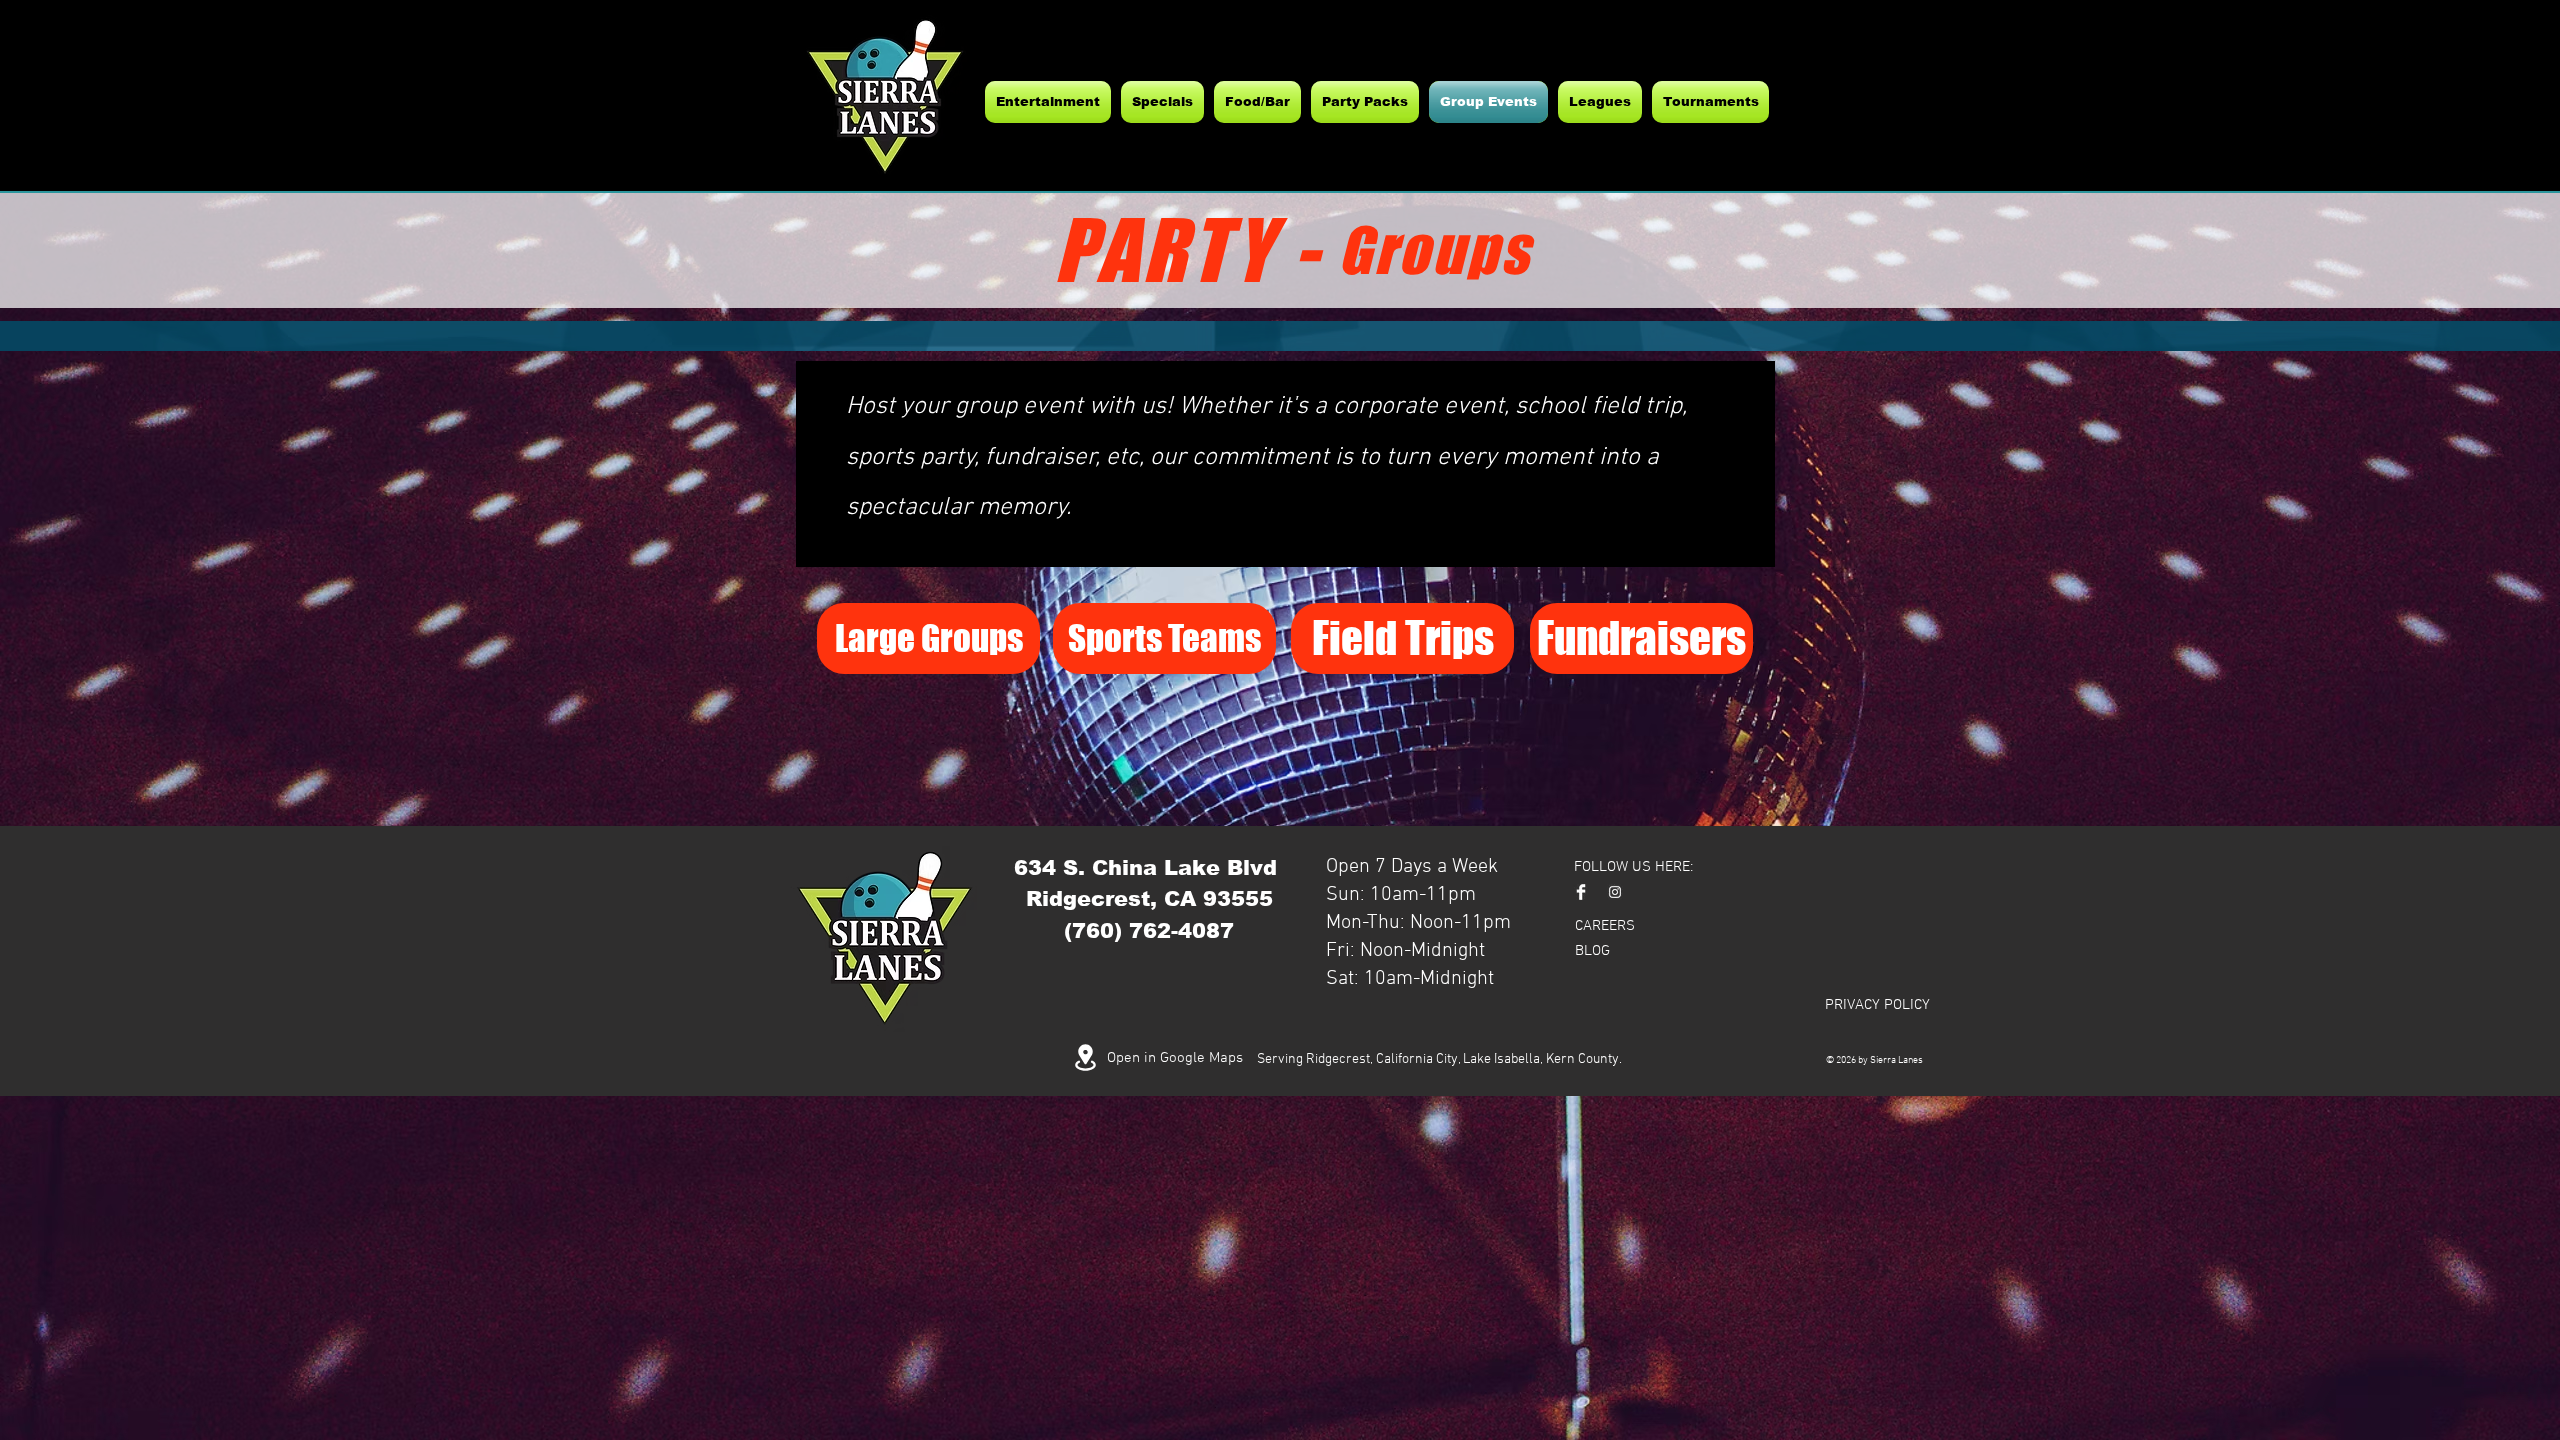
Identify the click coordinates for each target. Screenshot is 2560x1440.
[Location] (1085, 1057)
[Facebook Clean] (1581, 892)
